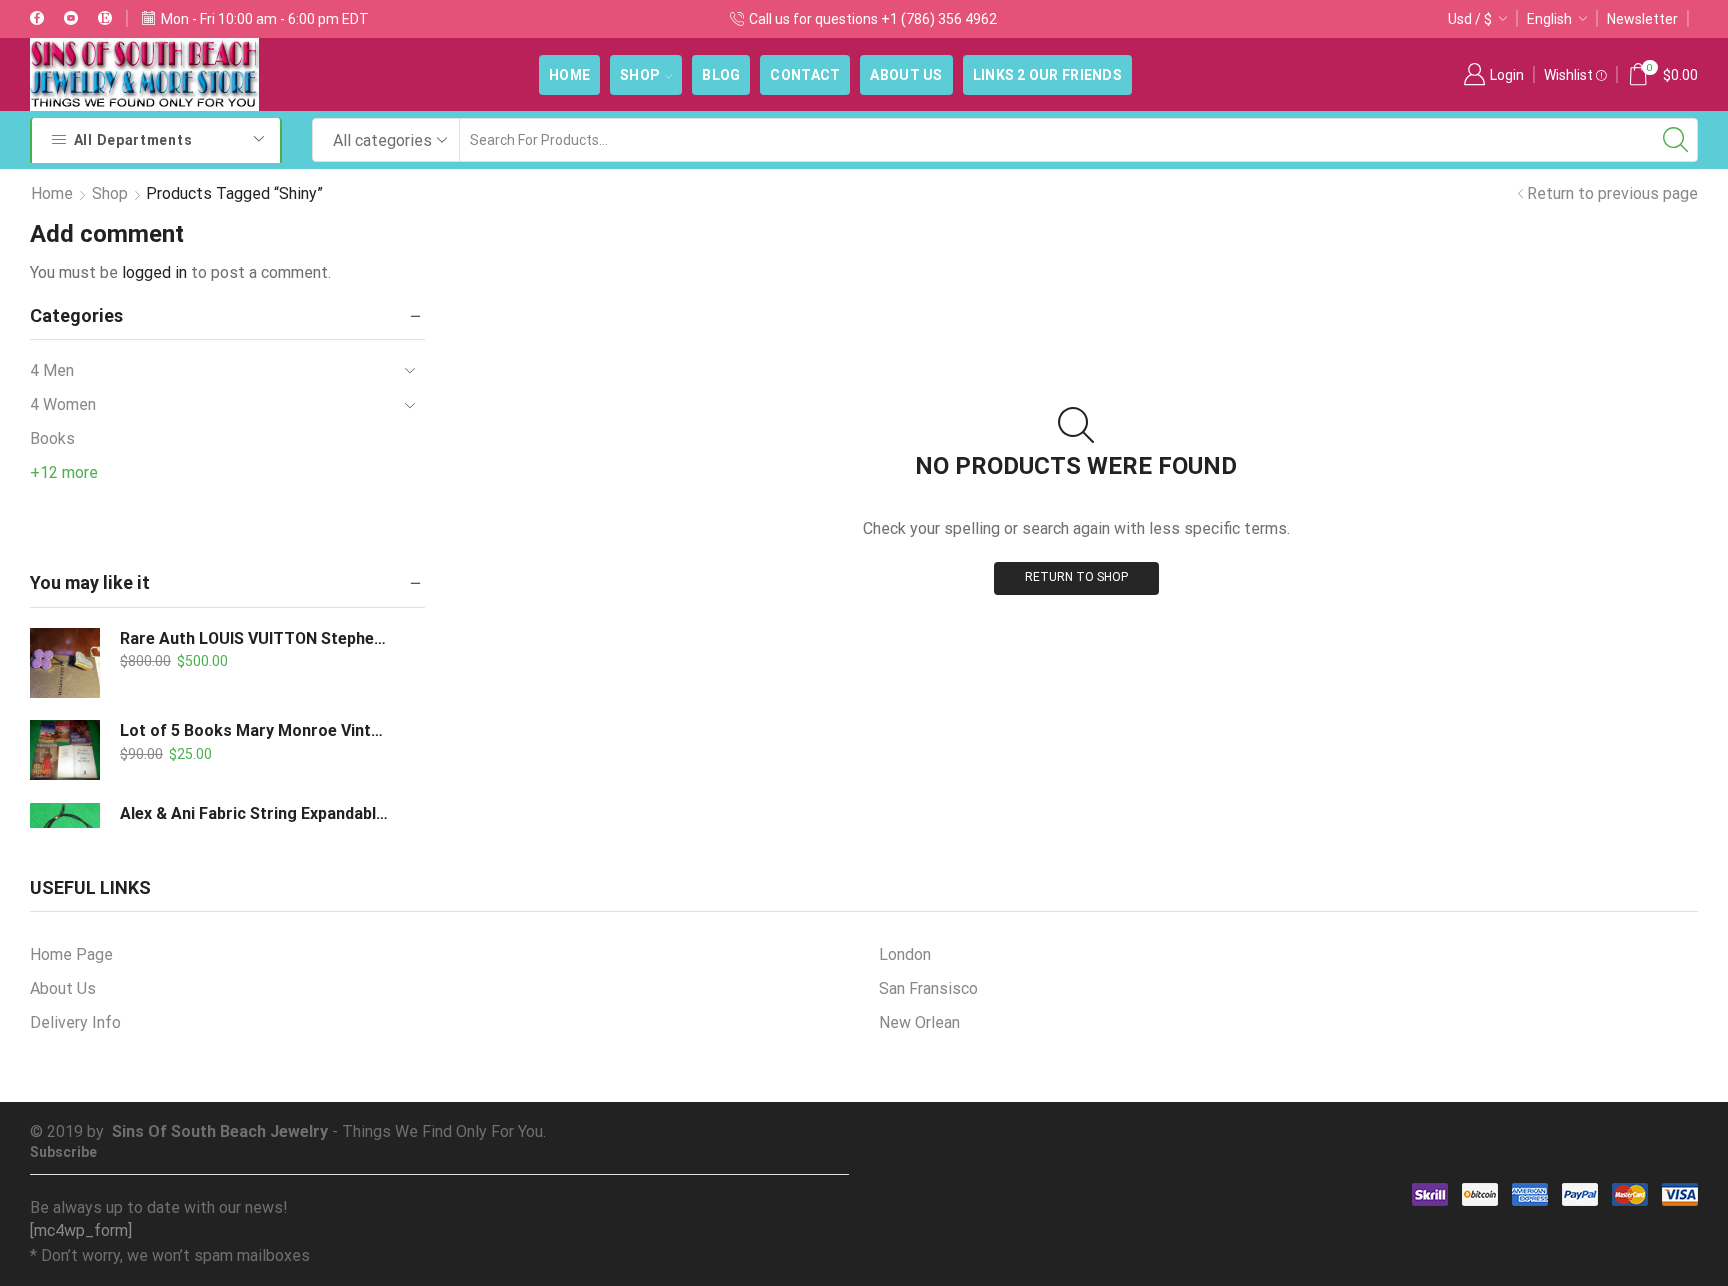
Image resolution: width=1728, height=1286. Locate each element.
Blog (721, 75)
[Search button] (1676, 140)
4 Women (63, 404)
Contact (805, 75)
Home (569, 75)
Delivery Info (75, 1022)
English (1549, 19)
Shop (640, 75)
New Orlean (919, 1022)
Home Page (71, 954)
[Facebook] (37, 19)
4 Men (52, 370)
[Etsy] (105, 19)
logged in (154, 272)
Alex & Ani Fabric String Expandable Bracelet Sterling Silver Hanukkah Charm (255, 813)
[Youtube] (71, 19)
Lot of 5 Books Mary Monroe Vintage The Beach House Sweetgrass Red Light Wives (255, 730)
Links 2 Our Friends (1047, 75)
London (905, 954)
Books (52, 438)
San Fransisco (928, 988)
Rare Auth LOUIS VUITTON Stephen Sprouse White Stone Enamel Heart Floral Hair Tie (255, 638)
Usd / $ (1470, 19)
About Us (906, 75)
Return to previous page (1612, 193)
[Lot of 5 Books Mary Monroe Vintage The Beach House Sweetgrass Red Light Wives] (65, 750)
